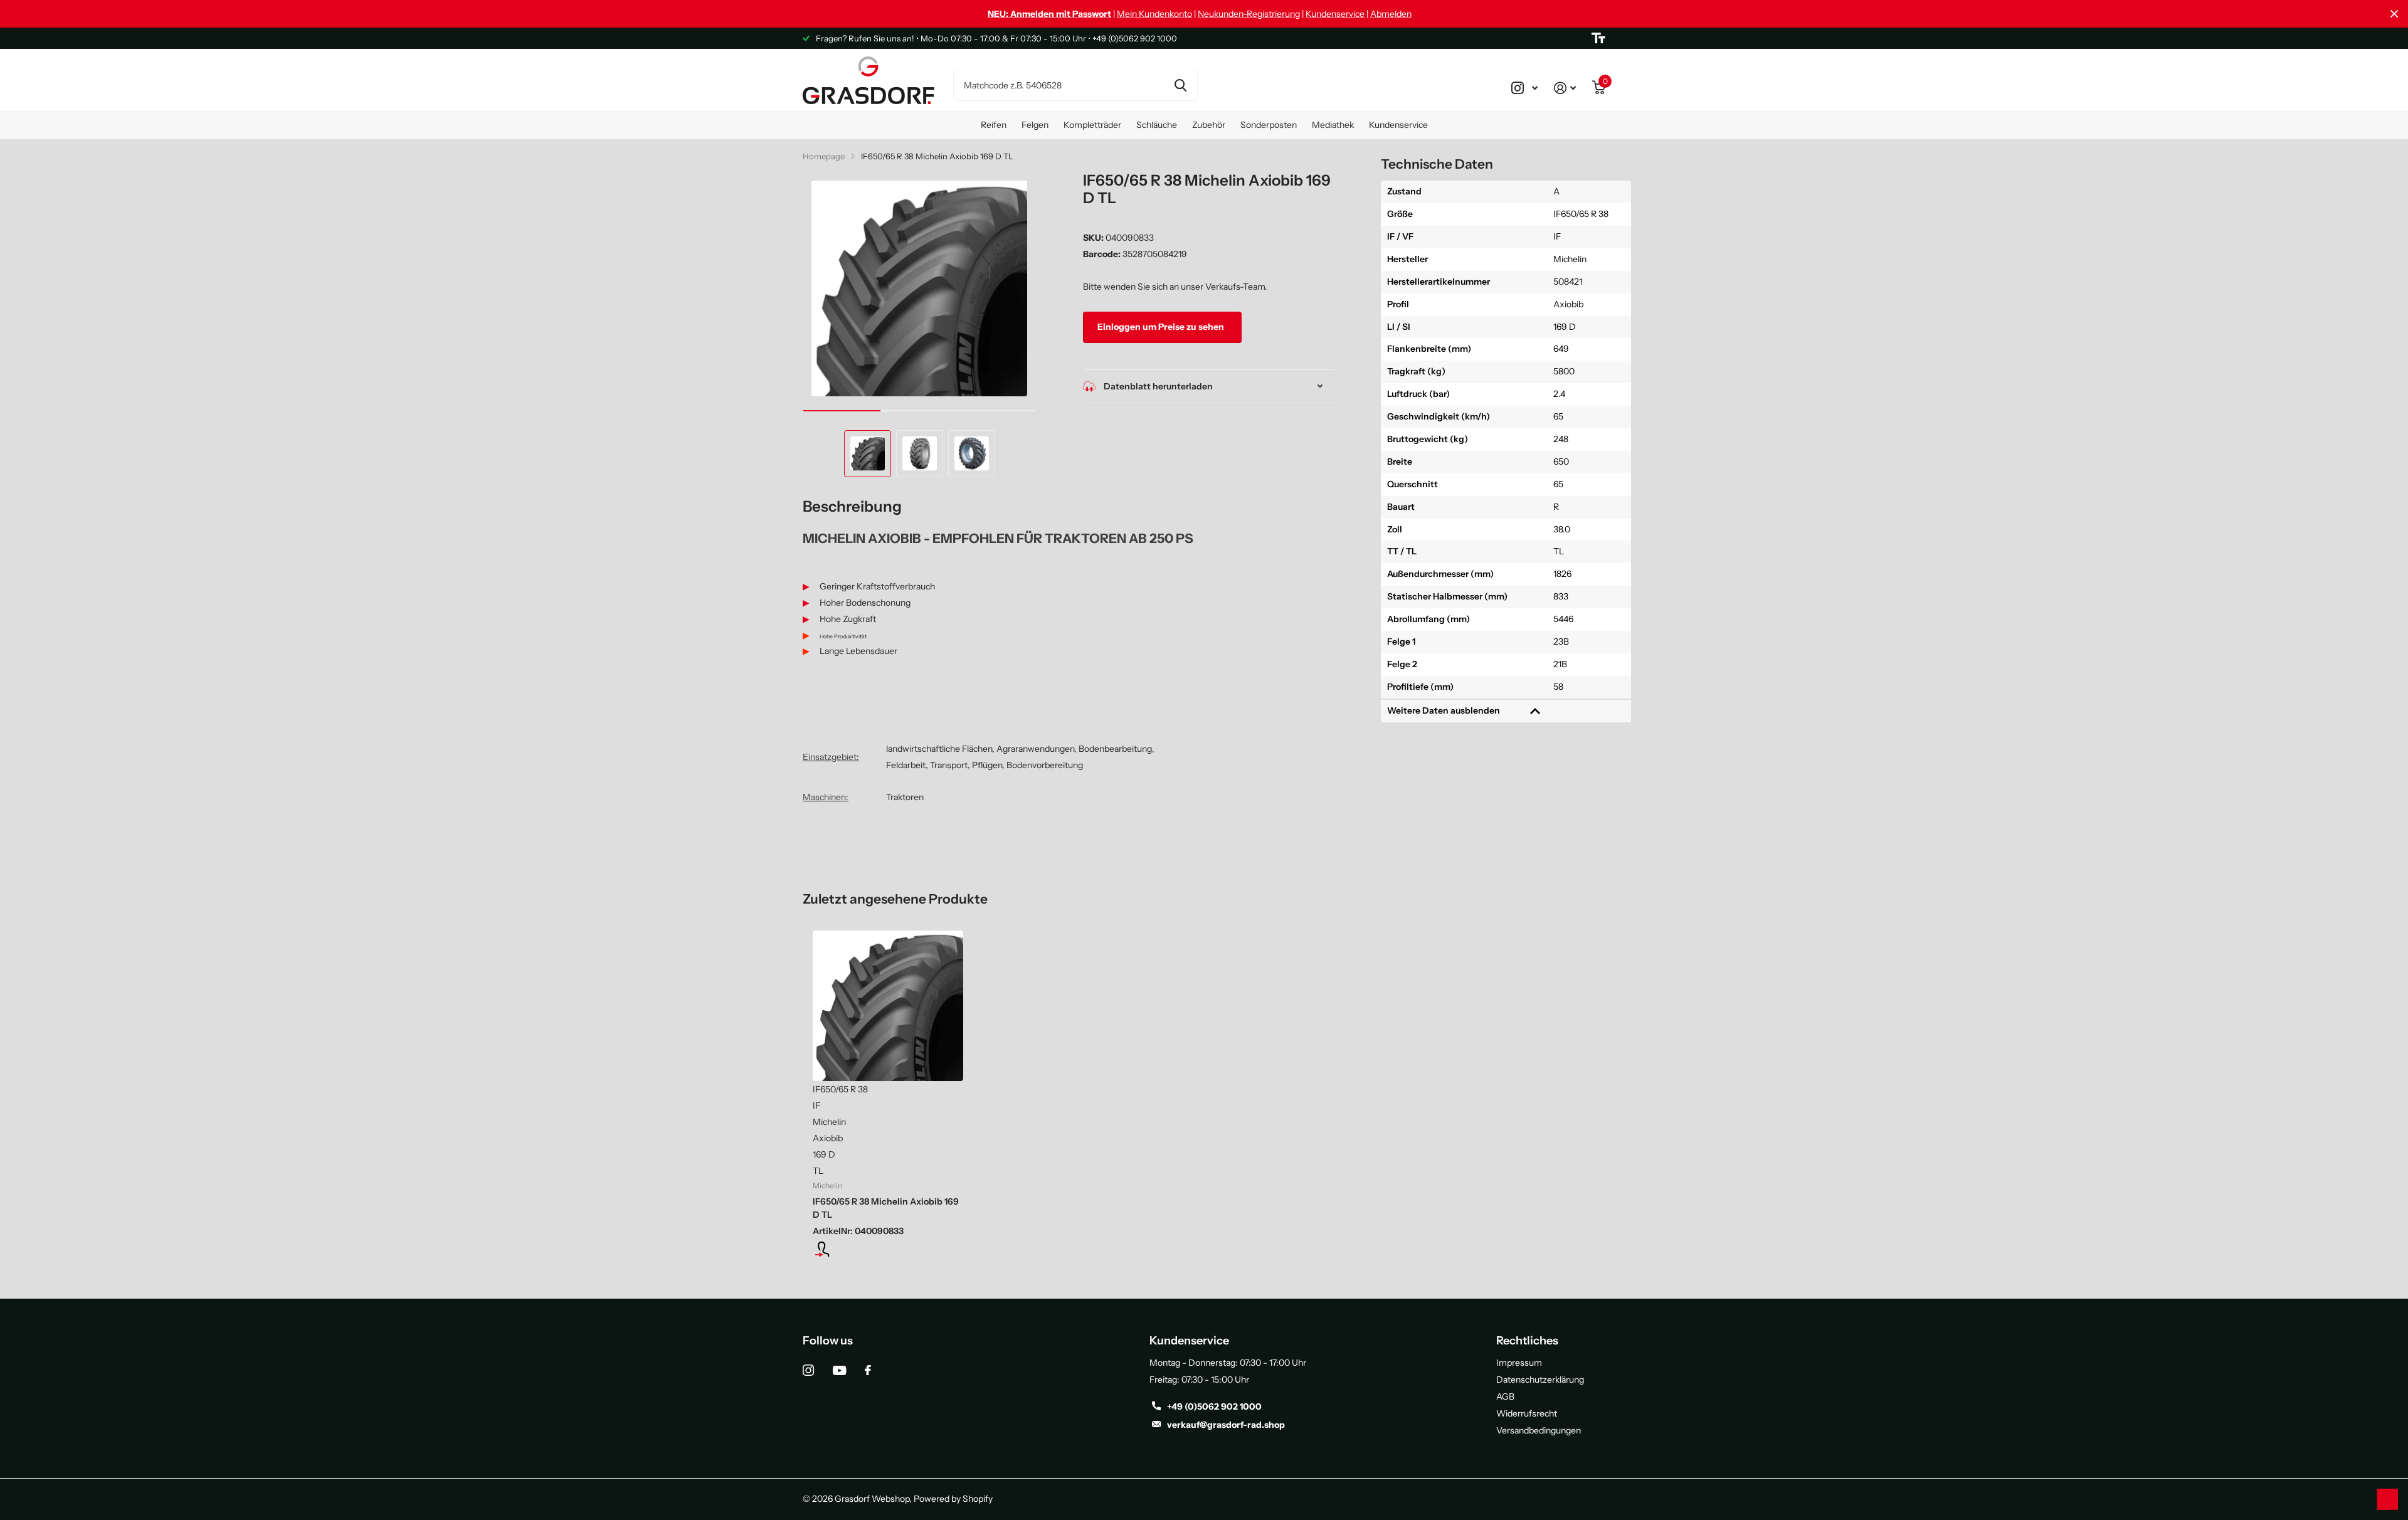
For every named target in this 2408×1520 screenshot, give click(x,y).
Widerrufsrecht (1527, 1413)
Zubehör (1209, 125)
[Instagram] (808, 1370)
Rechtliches (1527, 1341)
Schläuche (1157, 125)
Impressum (1519, 1363)
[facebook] (868, 1370)
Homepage (824, 156)
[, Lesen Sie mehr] (1524, 88)
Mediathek (1333, 125)
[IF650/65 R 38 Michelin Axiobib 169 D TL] (888, 1006)
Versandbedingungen (1539, 1430)
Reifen (994, 125)
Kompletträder (1092, 125)
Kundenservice (1335, 14)
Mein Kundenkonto (1154, 14)
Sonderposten (1269, 125)
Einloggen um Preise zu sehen (1162, 327)
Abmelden (1391, 14)
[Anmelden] (1565, 88)
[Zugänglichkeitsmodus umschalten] (1598, 38)
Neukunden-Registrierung (1249, 14)
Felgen (1035, 125)
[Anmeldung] (888, 1249)
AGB (1505, 1396)
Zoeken (1180, 85)
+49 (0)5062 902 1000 (1214, 1407)
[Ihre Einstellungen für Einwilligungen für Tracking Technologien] (2387, 1499)
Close (2394, 14)
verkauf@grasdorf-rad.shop (1226, 1425)
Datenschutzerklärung (1540, 1380)
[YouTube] (839, 1370)
